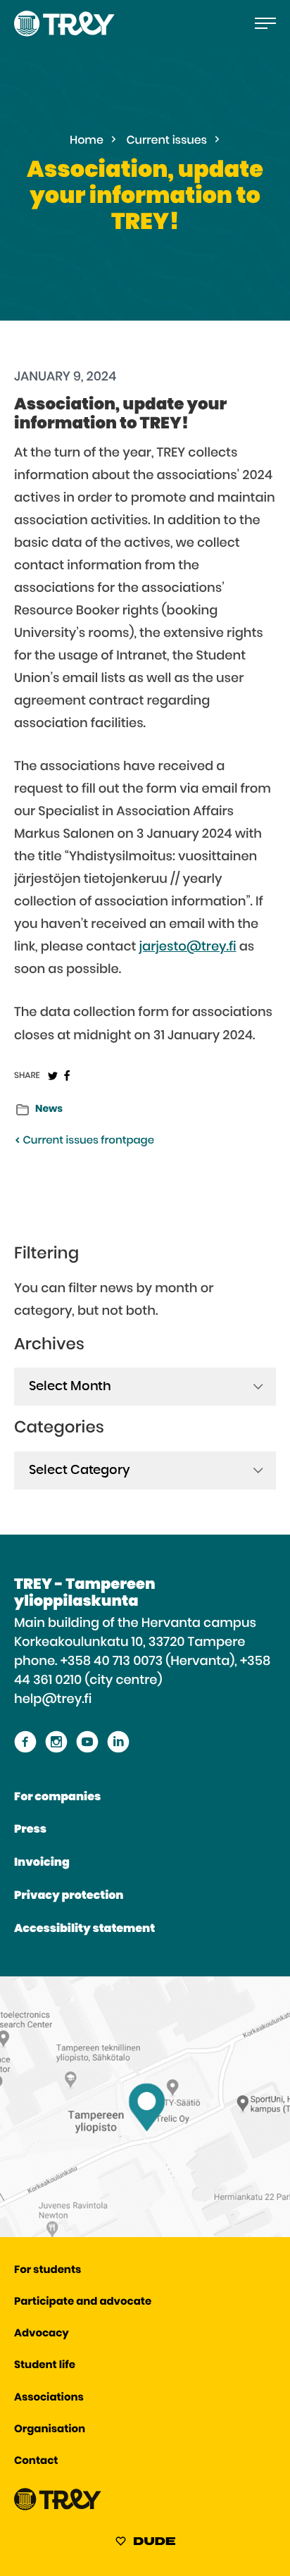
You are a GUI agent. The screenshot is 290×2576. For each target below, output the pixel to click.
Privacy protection (69, 1896)
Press (30, 1830)
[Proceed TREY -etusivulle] (58, 2507)
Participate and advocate (83, 2302)
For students (48, 2271)
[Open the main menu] (265, 23)
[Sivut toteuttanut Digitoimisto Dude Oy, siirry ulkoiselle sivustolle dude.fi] (145, 2544)
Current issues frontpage (87, 1141)
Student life (45, 2366)
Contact (36, 2462)
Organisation (50, 2430)
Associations (49, 2398)
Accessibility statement (84, 1929)
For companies (57, 1797)
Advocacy (42, 2334)
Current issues (167, 141)
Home (87, 141)
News (49, 1109)
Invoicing (42, 1863)
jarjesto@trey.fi (188, 947)
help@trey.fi (53, 1699)
